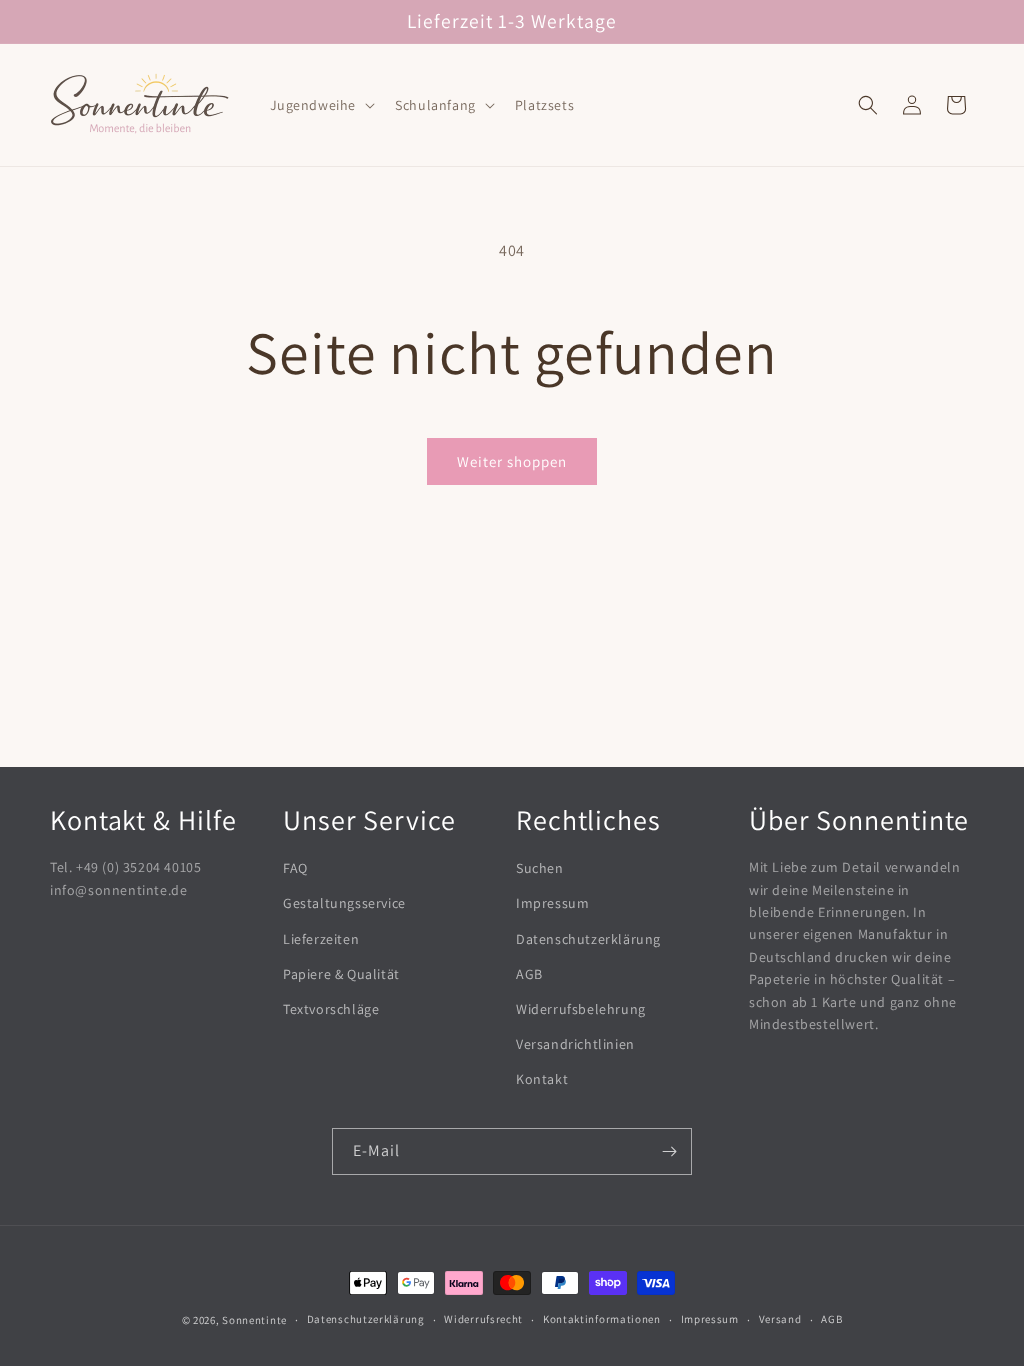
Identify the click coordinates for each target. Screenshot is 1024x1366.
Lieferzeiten (321, 939)
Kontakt (542, 1079)
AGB (529, 974)
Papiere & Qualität (341, 974)
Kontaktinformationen (602, 1319)
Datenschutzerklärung (588, 939)
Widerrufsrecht (483, 1319)
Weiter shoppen (512, 461)
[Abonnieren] (669, 1151)
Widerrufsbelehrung (581, 1009)
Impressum (552, 903)
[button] (321, 105)
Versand (780, 1319)
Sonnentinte (254, 1320)
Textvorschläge (331, 1009)
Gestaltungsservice (344, 903)
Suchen (540, 868)
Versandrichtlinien (575, 1044)
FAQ (295, 868)
